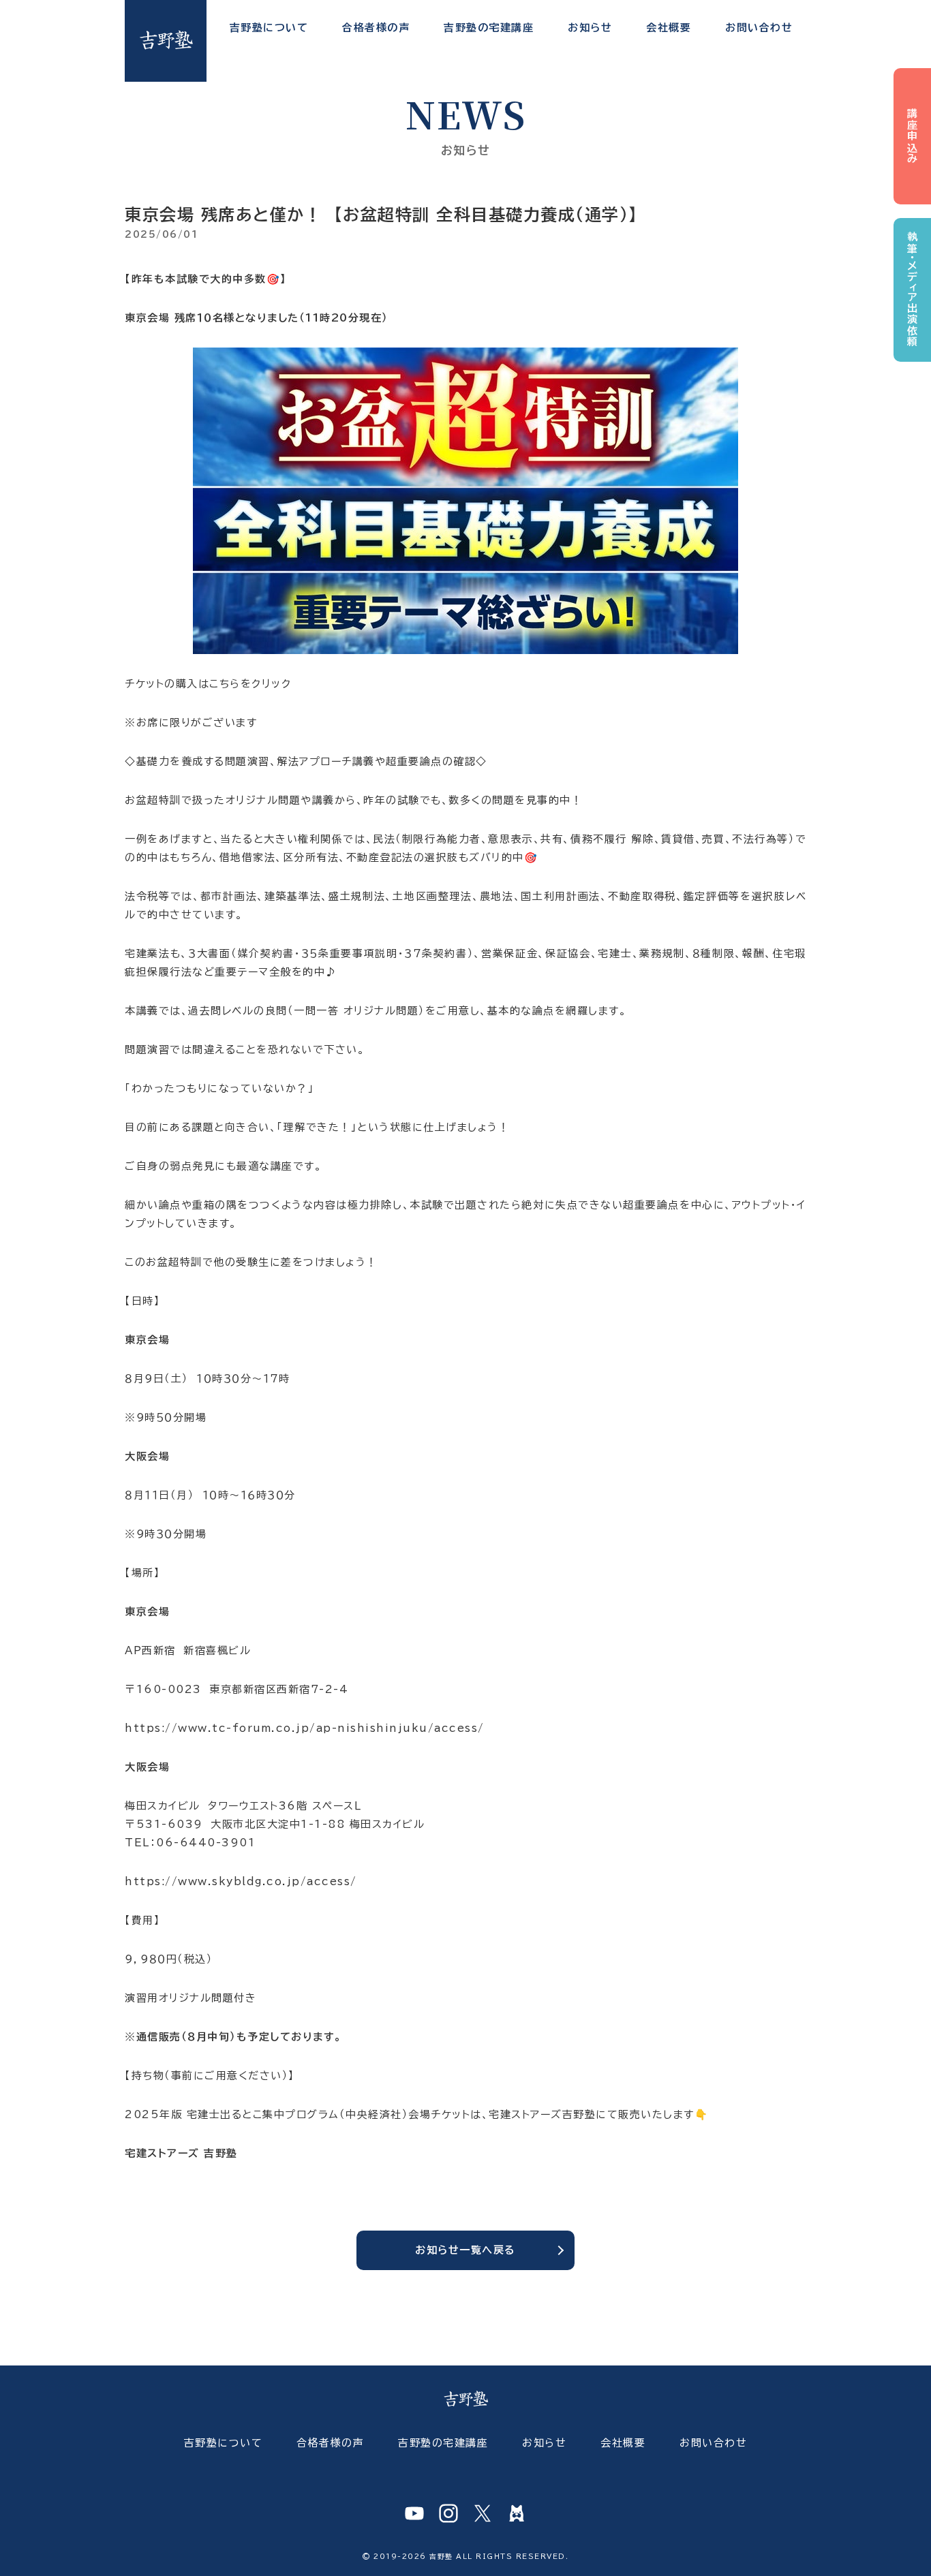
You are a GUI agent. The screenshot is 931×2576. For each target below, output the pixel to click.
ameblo (517, 2513)
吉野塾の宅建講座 (489, 28)
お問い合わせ (759, 28)
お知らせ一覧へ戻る (465, 2250)
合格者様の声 (376, 28)
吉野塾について (269, 28)
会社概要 (669, 28)
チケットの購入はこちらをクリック (208, 684)
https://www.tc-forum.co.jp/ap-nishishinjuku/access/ (305, 1728)
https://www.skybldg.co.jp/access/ (241, 1881)
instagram (448, 2513)
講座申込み (912, 137)
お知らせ (590, 28)
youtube (414, 2513)
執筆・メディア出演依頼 (912, 290)
